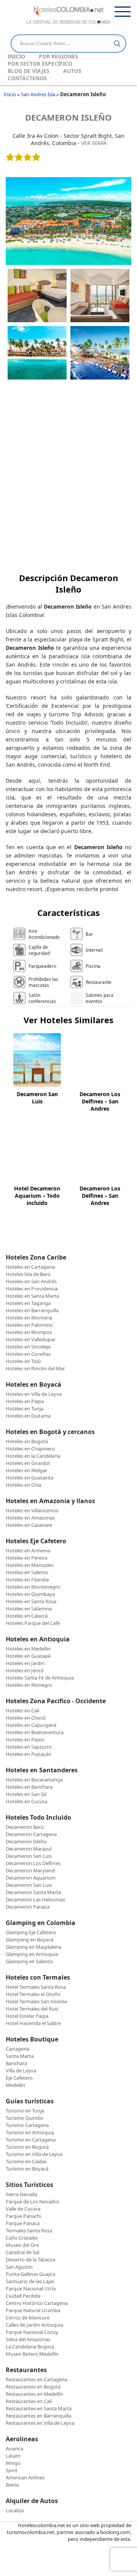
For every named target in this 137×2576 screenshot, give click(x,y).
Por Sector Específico (40, 64)
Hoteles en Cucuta (26, 1801)
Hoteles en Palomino (29, 1325)
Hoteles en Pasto (25, 1739)
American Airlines (25, 2477)
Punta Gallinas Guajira (30, 2274)
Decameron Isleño (68, 117)
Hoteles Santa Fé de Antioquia (40, 1678)
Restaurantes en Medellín (34, 2394)
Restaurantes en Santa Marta (39, 2408)
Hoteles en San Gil (26, 1794)
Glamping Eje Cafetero (31, 1932)
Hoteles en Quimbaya (30, 1594)
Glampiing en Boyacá (29, 1940)
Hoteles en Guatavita (29, 1478)
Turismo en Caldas (26, 2161)
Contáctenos (27, 78)
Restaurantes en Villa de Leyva (40, 2423)
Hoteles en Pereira (26, 1558)
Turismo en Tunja (25, 2111)
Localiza (15, 2510)
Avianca (14, 2448)
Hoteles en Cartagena (30, 1267)
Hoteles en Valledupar (31, 1339)
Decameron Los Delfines (33, 1863)
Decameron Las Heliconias (35, 1899)
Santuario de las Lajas (30, 2281)
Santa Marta (20, 2056)
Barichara (16, 2063)
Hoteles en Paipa (25, 1401)
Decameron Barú (25, 1827)
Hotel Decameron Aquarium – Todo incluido (37, 1196)
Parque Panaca (23, 2223)
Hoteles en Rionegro (29, 1685)
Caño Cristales (22, 2238)
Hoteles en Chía (23, 1485)
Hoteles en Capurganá (31, 1725)
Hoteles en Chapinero (30, 1449)
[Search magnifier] (117, 44)
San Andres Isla (38, 94)
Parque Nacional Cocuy (32, 2332)
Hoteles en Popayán (29, 1754)
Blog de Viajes (29, 71)
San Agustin (19, 2267)
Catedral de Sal (22, 2252)
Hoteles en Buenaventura (35, 1732)
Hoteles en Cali (22, 1710)
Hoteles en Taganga (28, 1303)
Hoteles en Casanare (29, 1525)
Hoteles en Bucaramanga (34, 1780)
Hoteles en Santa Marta (32, 1296)
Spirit (12, 2470)
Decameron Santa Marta (33, 1892)
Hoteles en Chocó (26, 1718)
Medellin (15, 2085)
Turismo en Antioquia (30, 2132)
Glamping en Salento (29, 1961)
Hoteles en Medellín (28, 1649)
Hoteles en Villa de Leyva (34, 1394)
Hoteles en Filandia (27, 1580)
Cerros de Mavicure (28, 2318)
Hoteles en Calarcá (27, 1616)
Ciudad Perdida (23, 2296)
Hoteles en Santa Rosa (31, 1601)
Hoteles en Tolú (23, 1361)
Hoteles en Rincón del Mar (35, 1368)
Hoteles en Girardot (28, 1463)
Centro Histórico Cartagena (37, 2303)
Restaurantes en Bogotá (33, 2387)
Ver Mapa (94, 143)
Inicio (16, 56)
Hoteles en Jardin (25, 1663)
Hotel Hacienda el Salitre (33, 2023)
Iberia (12, 2485)
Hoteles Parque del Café (33, 1623)
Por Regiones (58, 56)
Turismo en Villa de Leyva (34, 2154)
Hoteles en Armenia (28, 1550)
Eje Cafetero (19, 2078)
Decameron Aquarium (31, 1878)
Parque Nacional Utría (31, 2289)
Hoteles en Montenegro (33, 1587)
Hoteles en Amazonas (30, 1518)
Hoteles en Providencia (32, 1289)
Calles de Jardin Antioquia (34, 2325)
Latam (13, 2456)
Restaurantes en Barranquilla (38, 2416)
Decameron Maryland (30, 1870)
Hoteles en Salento (27, 1572)
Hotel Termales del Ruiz (32, 2009)
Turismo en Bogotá (27, 2147)
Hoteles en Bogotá (27, 1441)
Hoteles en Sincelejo (28, 1347)
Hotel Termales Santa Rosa (36, 1987)
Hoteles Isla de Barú (28, 1274)
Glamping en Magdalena (33, 1947)
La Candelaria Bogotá (30, 2347)
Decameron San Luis (37, 1098)
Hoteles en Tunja (25, 1408)
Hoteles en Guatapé (28, 1656)
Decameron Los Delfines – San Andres (100, 1101)
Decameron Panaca (28, 1907)
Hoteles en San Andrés (31, 1281)
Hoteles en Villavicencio (32, 1510)
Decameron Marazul (29, 1849)
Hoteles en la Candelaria (33, 1456)
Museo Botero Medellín (32, 2354)
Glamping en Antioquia (32, 1954)
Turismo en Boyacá (27, 2169)
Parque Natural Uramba (33, 2310)
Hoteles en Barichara (29, 1787)
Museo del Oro (22, 2245)
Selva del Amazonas (28, 2339)
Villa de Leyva (21, 2070)
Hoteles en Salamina (29, 1609)
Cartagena (18, 2049)
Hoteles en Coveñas (28, 1354)
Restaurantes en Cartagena (37, 2379)
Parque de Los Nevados (33, 2201)
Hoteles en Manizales (30, 1565)
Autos (72, 71)
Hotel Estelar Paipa (27, 2016)
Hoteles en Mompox (29, 1332)
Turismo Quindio (25, 2118)
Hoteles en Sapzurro (29, 1747)
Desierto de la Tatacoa (30, 2259)
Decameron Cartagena (31, 1834)
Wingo (13, 2463)
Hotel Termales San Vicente (36, 2001)
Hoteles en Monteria (29, 1318)
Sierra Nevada (22, 2194)
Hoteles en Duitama (28, 1416)
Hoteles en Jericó (25, 1670)
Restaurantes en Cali (29, 2401)
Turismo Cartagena (27, 2125)
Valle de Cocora (23, 2209)
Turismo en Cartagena (31, 2140)
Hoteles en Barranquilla (32, 1310)
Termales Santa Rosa (29, 2230)
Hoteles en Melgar (26, 1470)
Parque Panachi (23, 2216)
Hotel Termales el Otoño (33, 1994)
